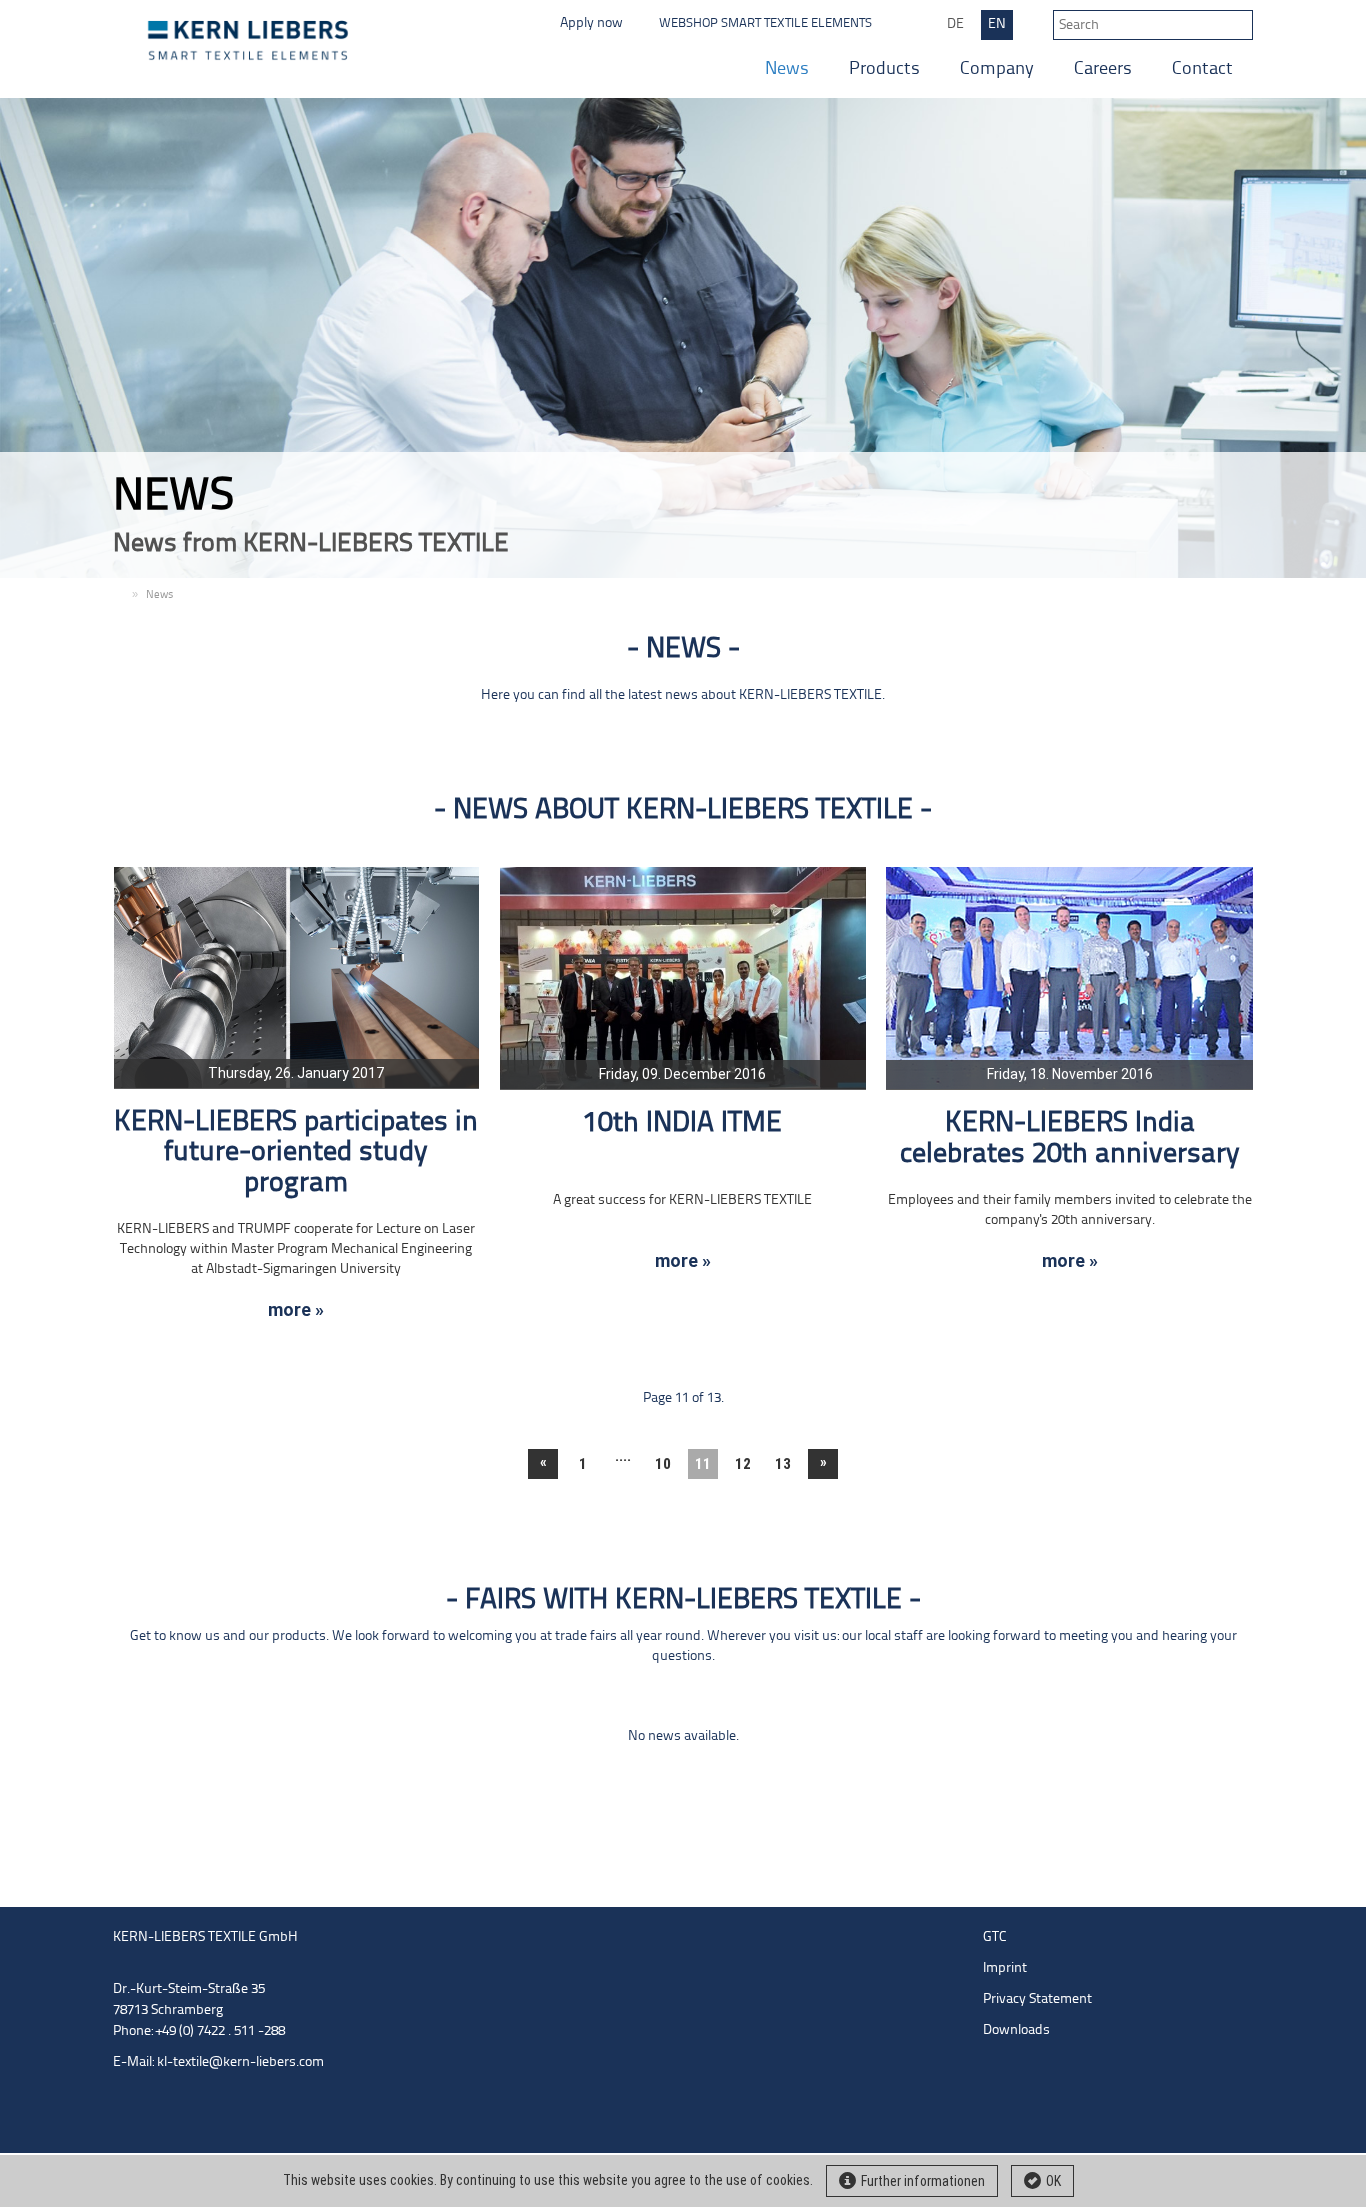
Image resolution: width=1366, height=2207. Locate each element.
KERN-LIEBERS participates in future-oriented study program (296, 1153)
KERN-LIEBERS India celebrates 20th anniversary (1070, 1139)
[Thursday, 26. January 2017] (296, 977)
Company (997, 69)
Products (884, 69)
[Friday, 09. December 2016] (683, 977)
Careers (1103, 69)
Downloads (1016, 2030)
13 (783, 1464)
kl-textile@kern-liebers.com (240, 2062)
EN (997, 24)
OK (1053, 2181)
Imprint (1005, 1968)
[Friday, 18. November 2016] (1069, 977)
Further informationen (923, 2181)
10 (663, 1464)
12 (743, 1464)
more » (296, 1310)
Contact (1202, 69)
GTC (995, 1937)
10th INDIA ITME (682, 1123)
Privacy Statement (1037, 1999)
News (787, 69)
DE (955, 24)
